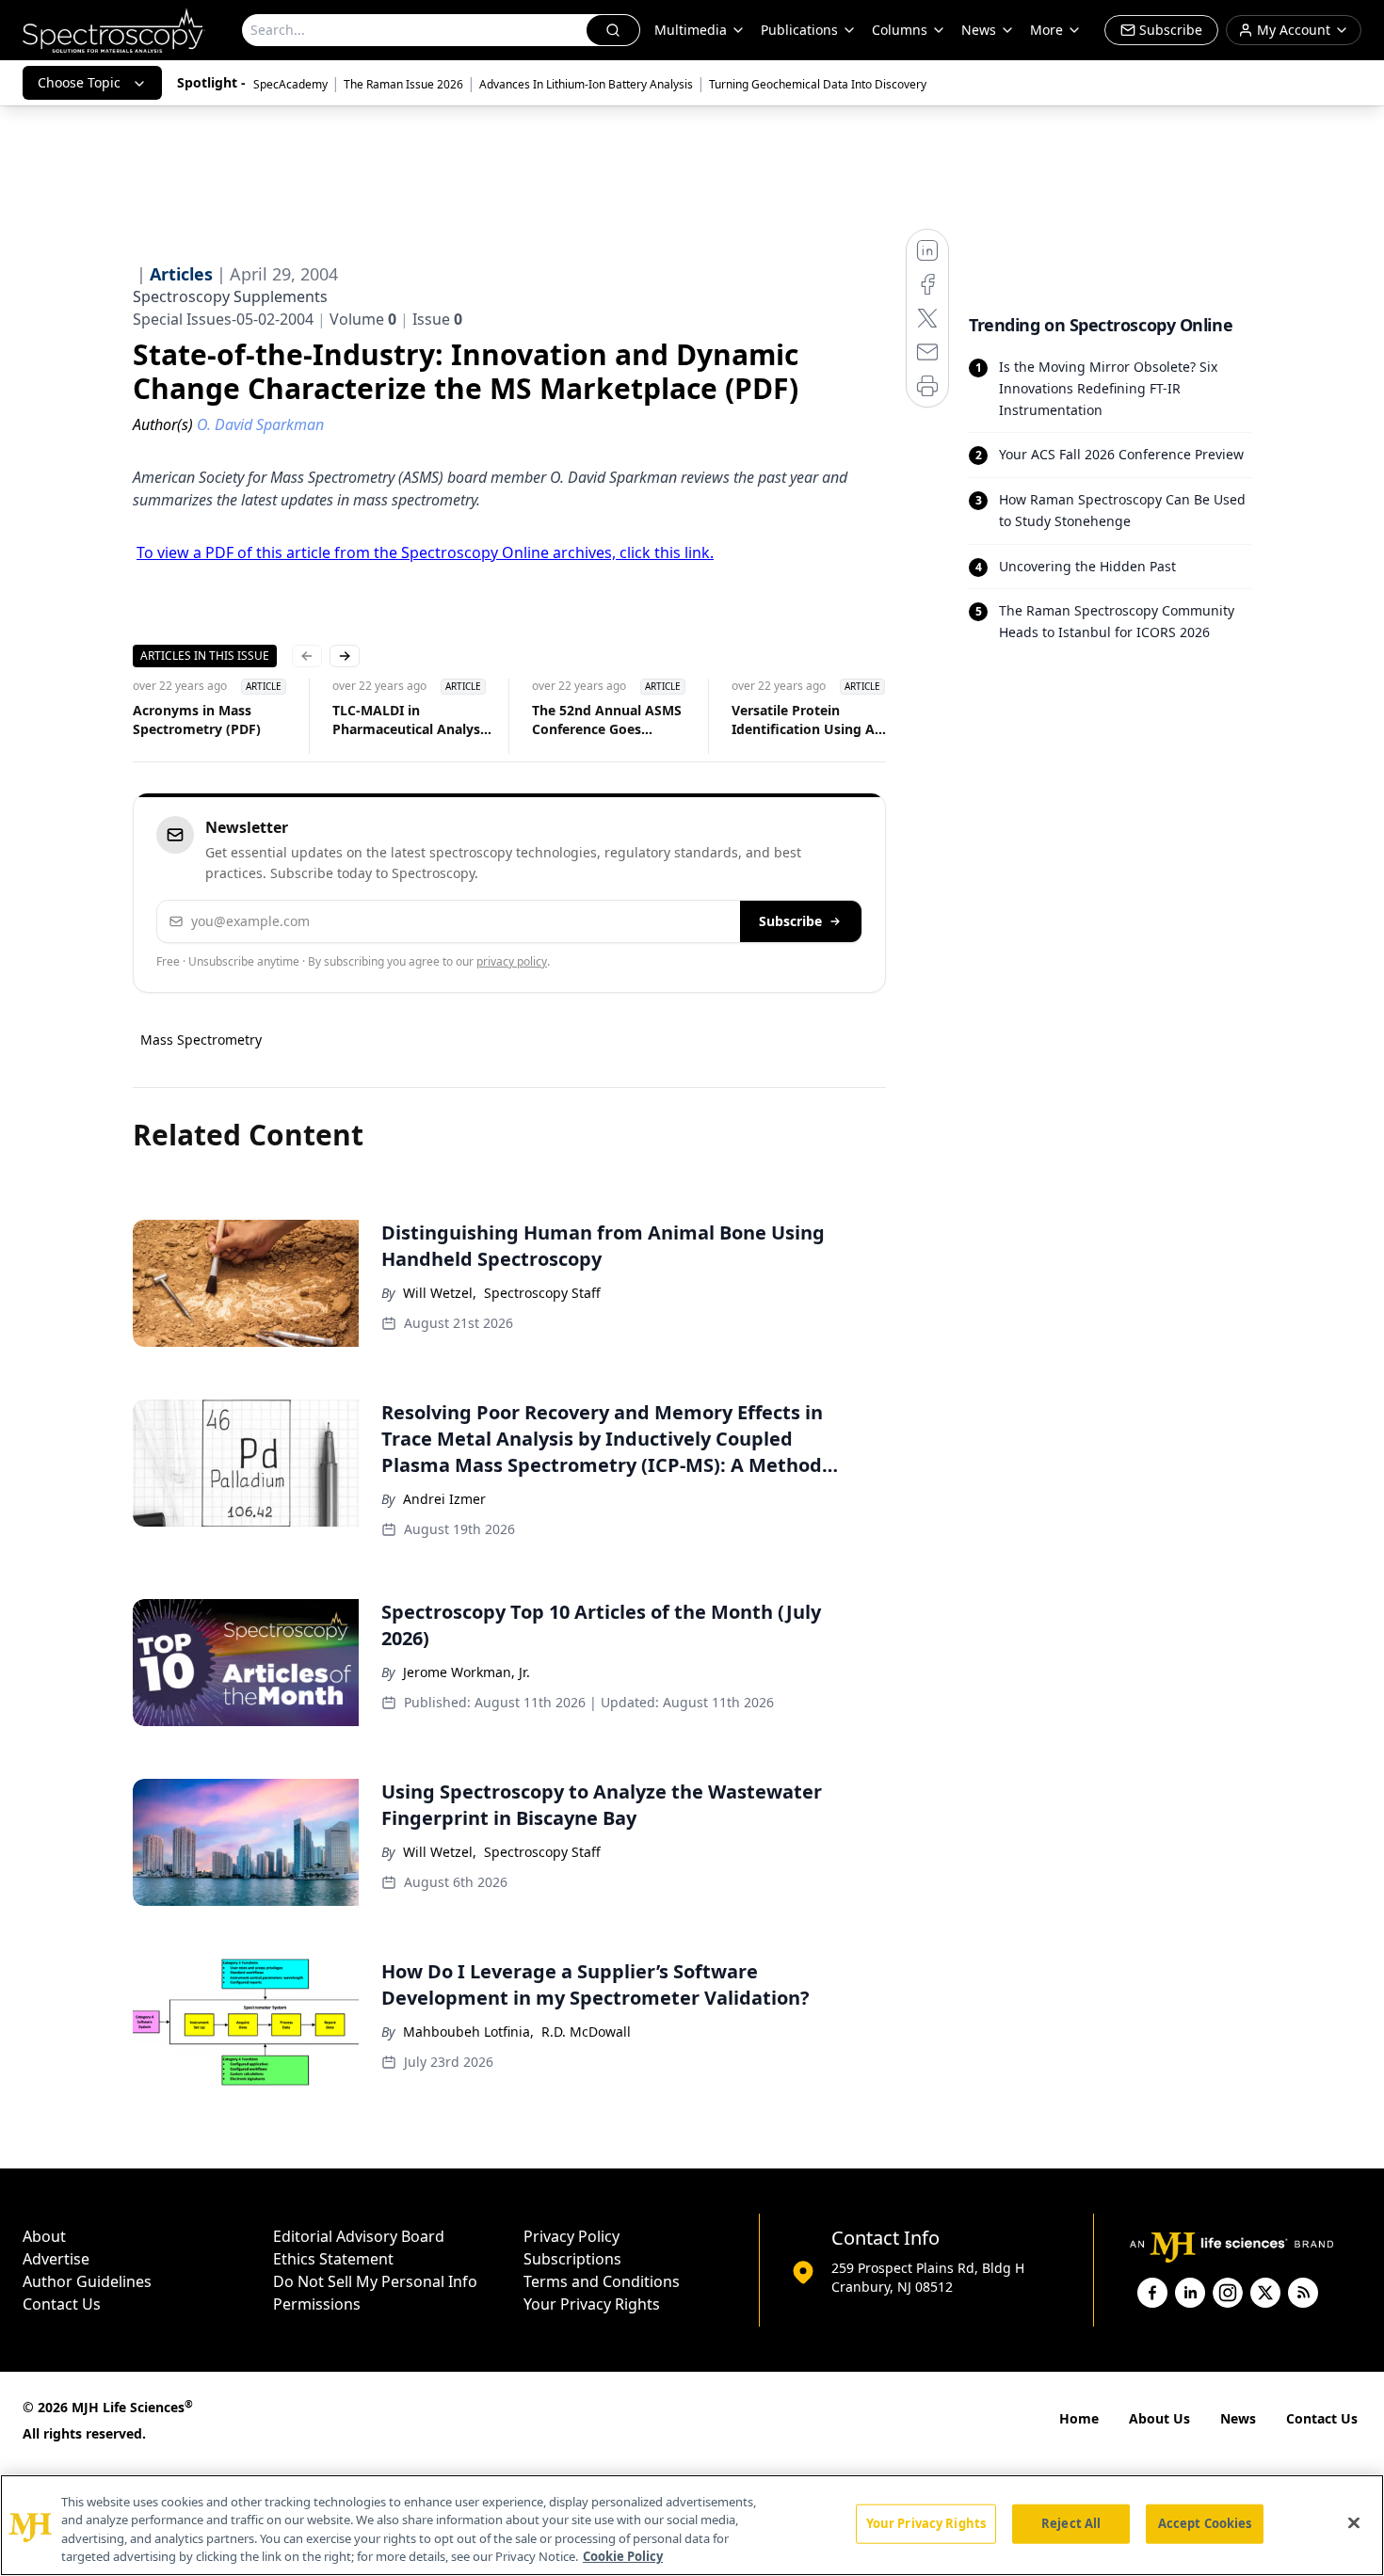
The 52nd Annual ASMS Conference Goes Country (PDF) (607, 720)
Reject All (1071, 2523)
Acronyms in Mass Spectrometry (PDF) (197, 720)
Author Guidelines (87, 2281)
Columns (900, 30)
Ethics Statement (333, 2259)
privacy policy (512, 961)
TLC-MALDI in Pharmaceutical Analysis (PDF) (411, 720)
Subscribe (790, 921)
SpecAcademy (290, 84)
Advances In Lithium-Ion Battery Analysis (586, 84)
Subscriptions (572, 2259)
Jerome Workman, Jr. (467, 1672)
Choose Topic (79, 82)
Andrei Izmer (444, 1499)
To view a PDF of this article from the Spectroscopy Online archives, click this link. (425, 552)
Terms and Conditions (602, 2281)
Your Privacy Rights (592, 2304)
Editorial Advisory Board (359, 2236)
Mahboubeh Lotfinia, (468, 2032)
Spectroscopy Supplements (230, 296)
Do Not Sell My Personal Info (375, 2281)
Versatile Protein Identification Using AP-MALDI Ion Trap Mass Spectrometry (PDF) (810, 720)
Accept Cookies (1205, 2523)
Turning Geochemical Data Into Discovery (818, 84)
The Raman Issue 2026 (403, 84)
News (1238, 2418)
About (44, 2236)
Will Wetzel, (440, 1293)
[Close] (1354, 2522)
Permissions (317, 2304)
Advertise (56, 2259)
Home (1079, 2418)
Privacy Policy (571, 2236)
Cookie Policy (623, 2556)
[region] (692, 2525)
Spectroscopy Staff (542, 1293)
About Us (1159, 2418)
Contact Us (62, 2304)
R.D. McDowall (586, 2032)
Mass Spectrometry (201, 1040)
